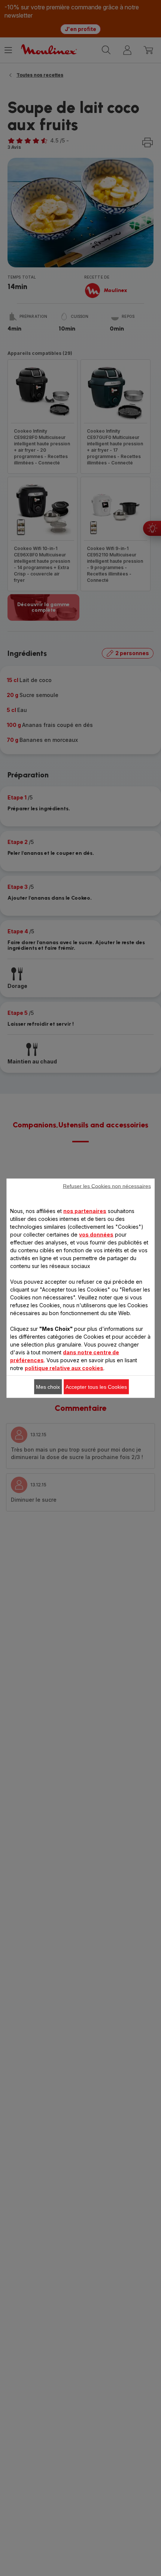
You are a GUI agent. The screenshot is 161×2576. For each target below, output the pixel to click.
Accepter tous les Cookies (96, 1387)
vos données (96, 1234)
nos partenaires (85, 1211)
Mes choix (48, 1387)
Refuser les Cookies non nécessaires (107, 1186)
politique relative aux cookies (64, 1368)
